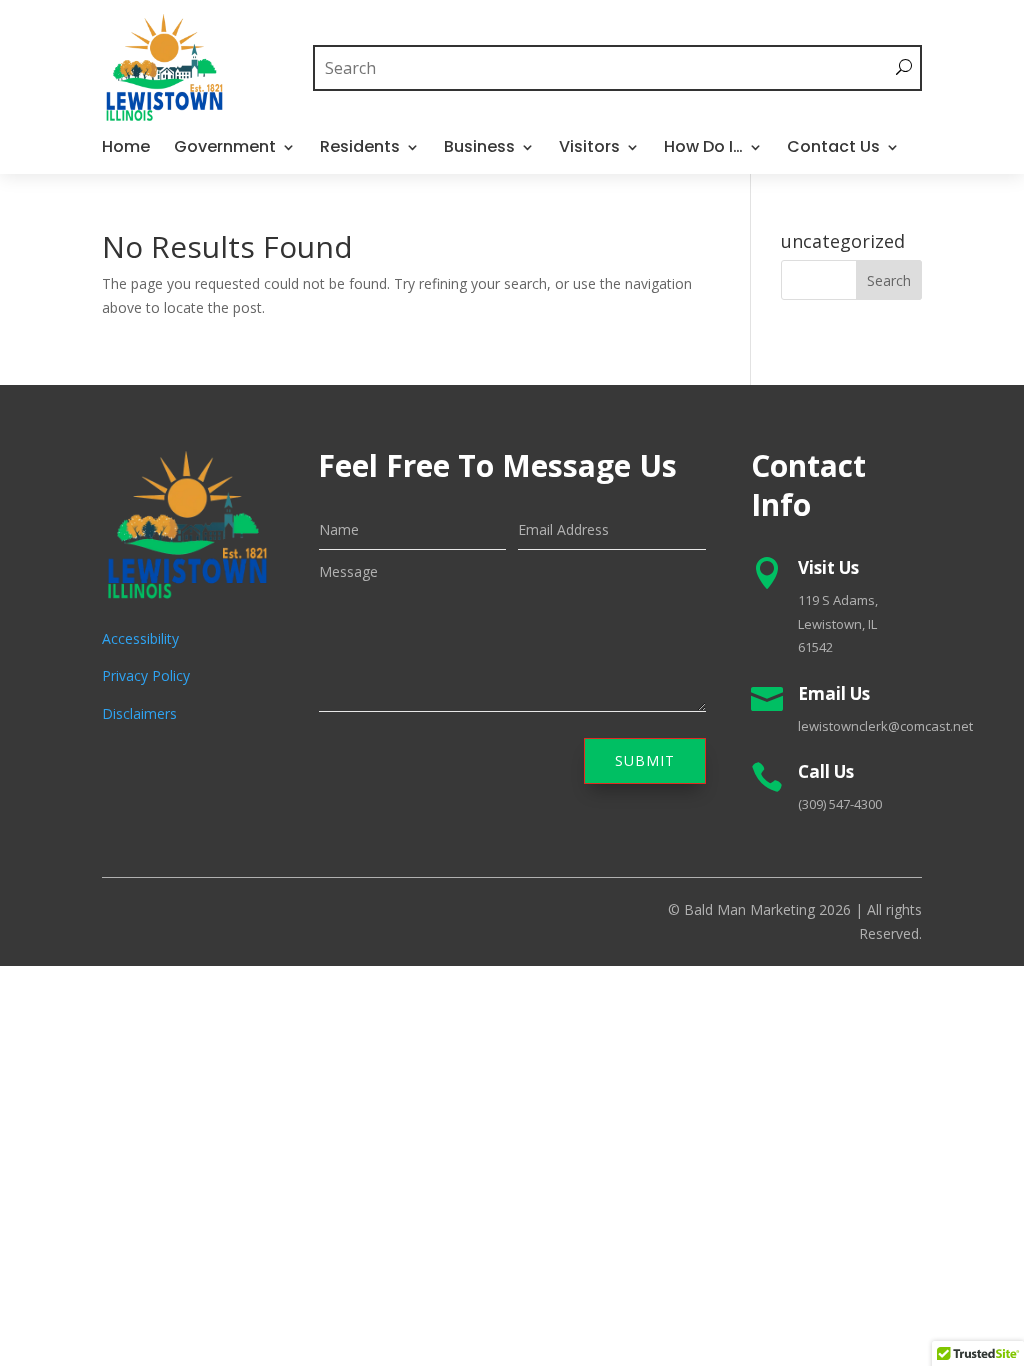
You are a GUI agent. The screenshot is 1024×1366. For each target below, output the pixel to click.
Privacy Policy (146, 675)
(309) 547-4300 (840, 804)
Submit (645, 760)
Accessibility (140, 638)
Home (126, 149)
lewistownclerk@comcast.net (885, 726)
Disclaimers (139, 713)
